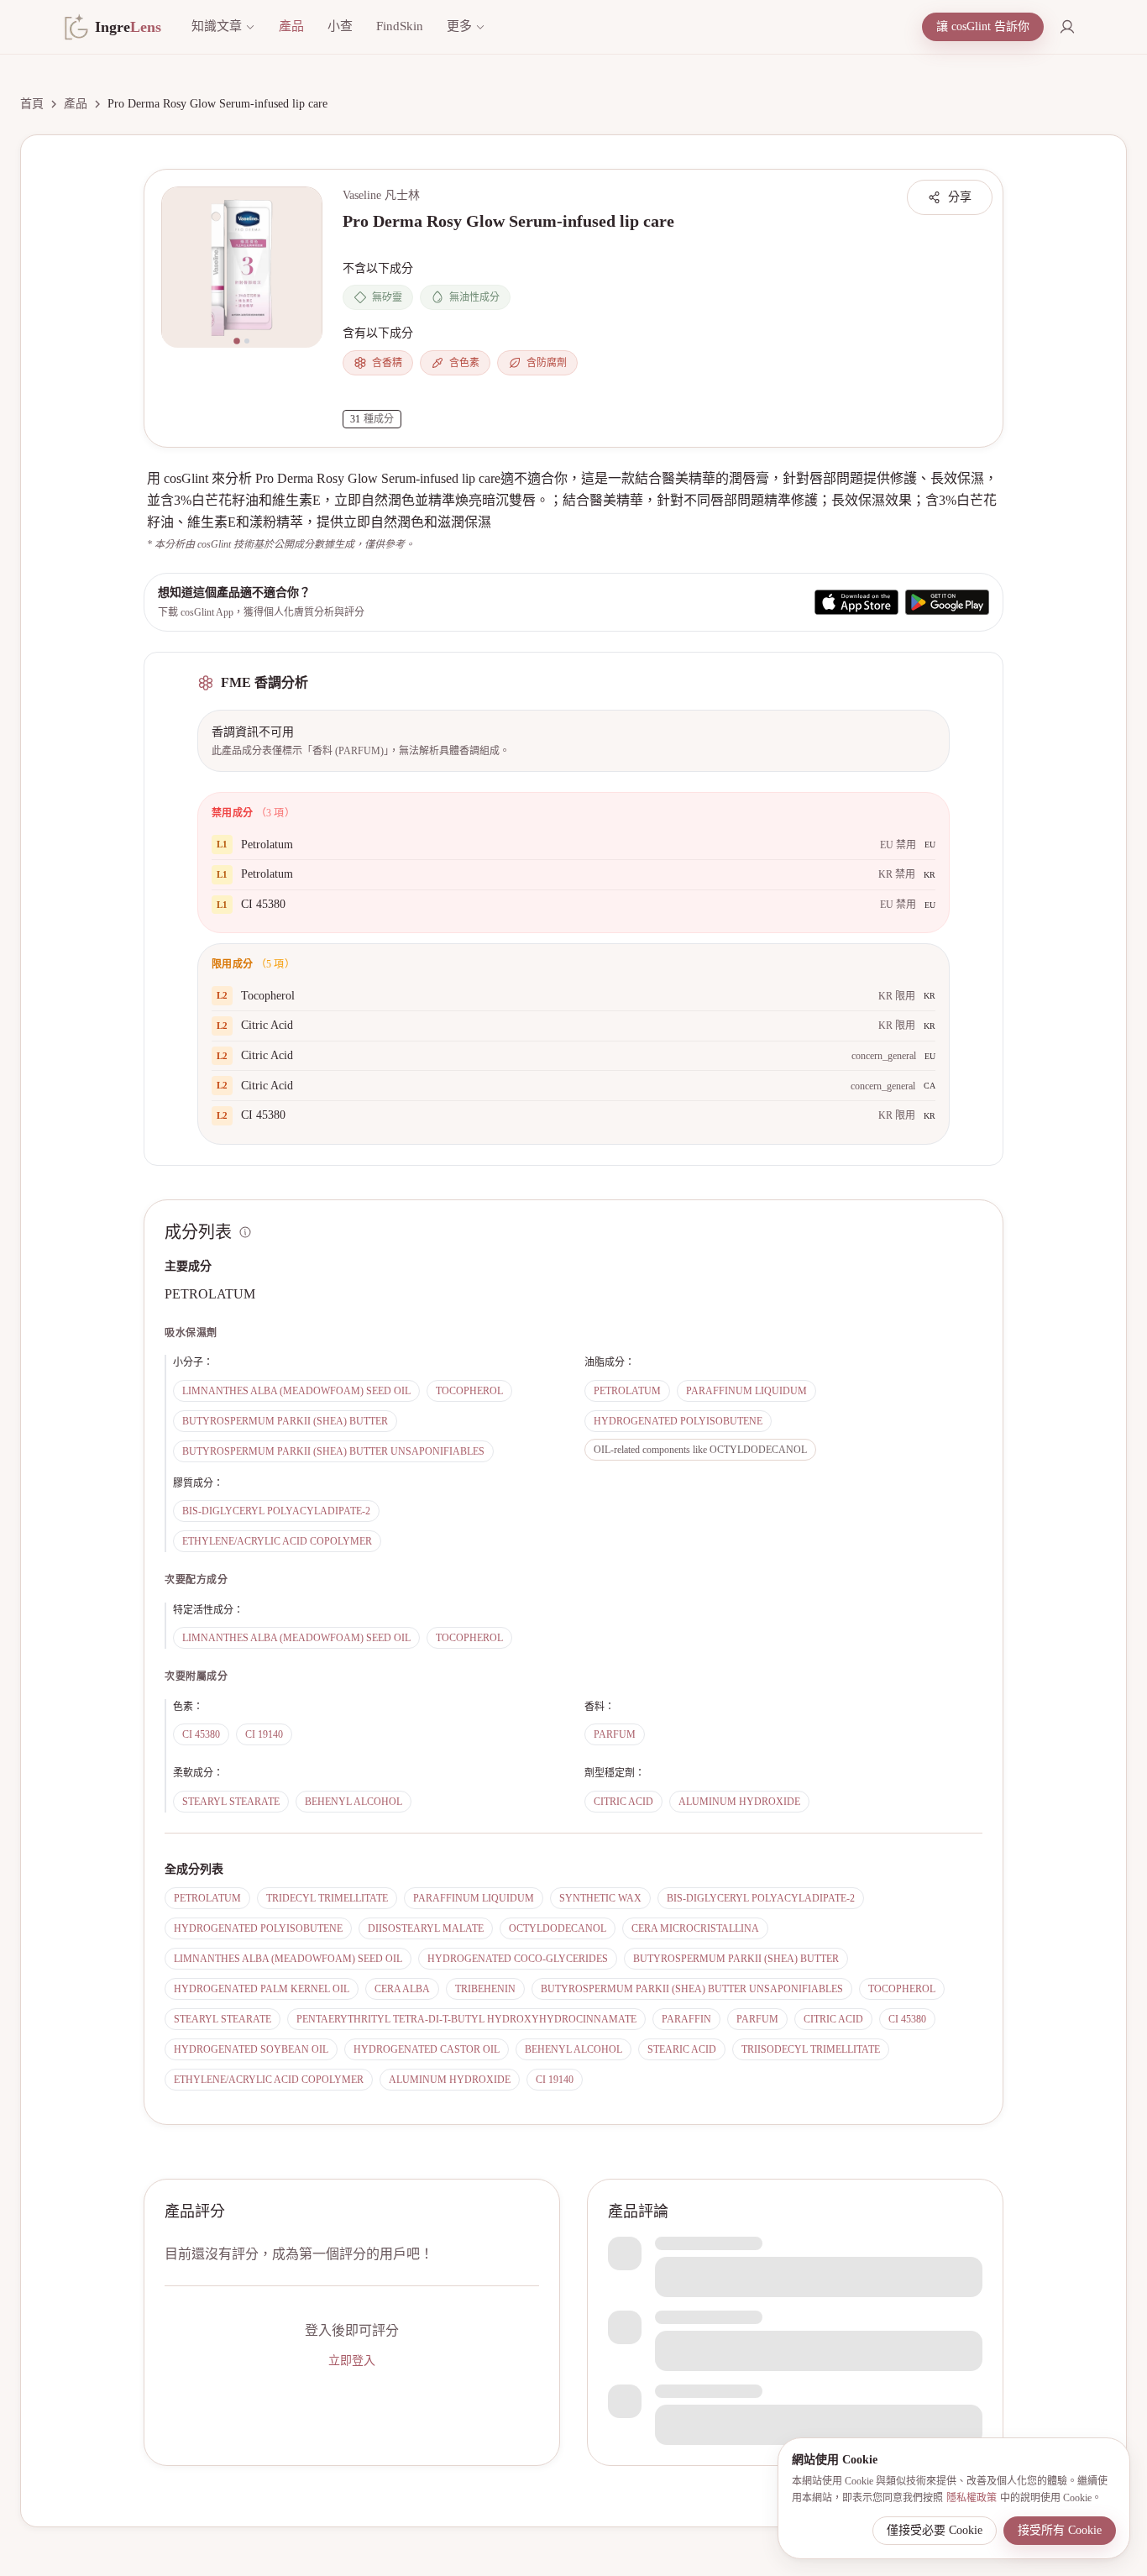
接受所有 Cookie (1060, 2530)
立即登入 (352, 2361)
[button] (242, 267)
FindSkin (400, 26)
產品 (291, 26)
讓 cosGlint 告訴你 (983, 26)
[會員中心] (1067, 27)
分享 (960, 197)
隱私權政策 (972, 2498)
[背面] (247, 341)
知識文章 (217, 26)
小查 (340, 26)
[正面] (237, 341)
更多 (459, 26)
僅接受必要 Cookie (935, 2530)
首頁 (32, 104)
